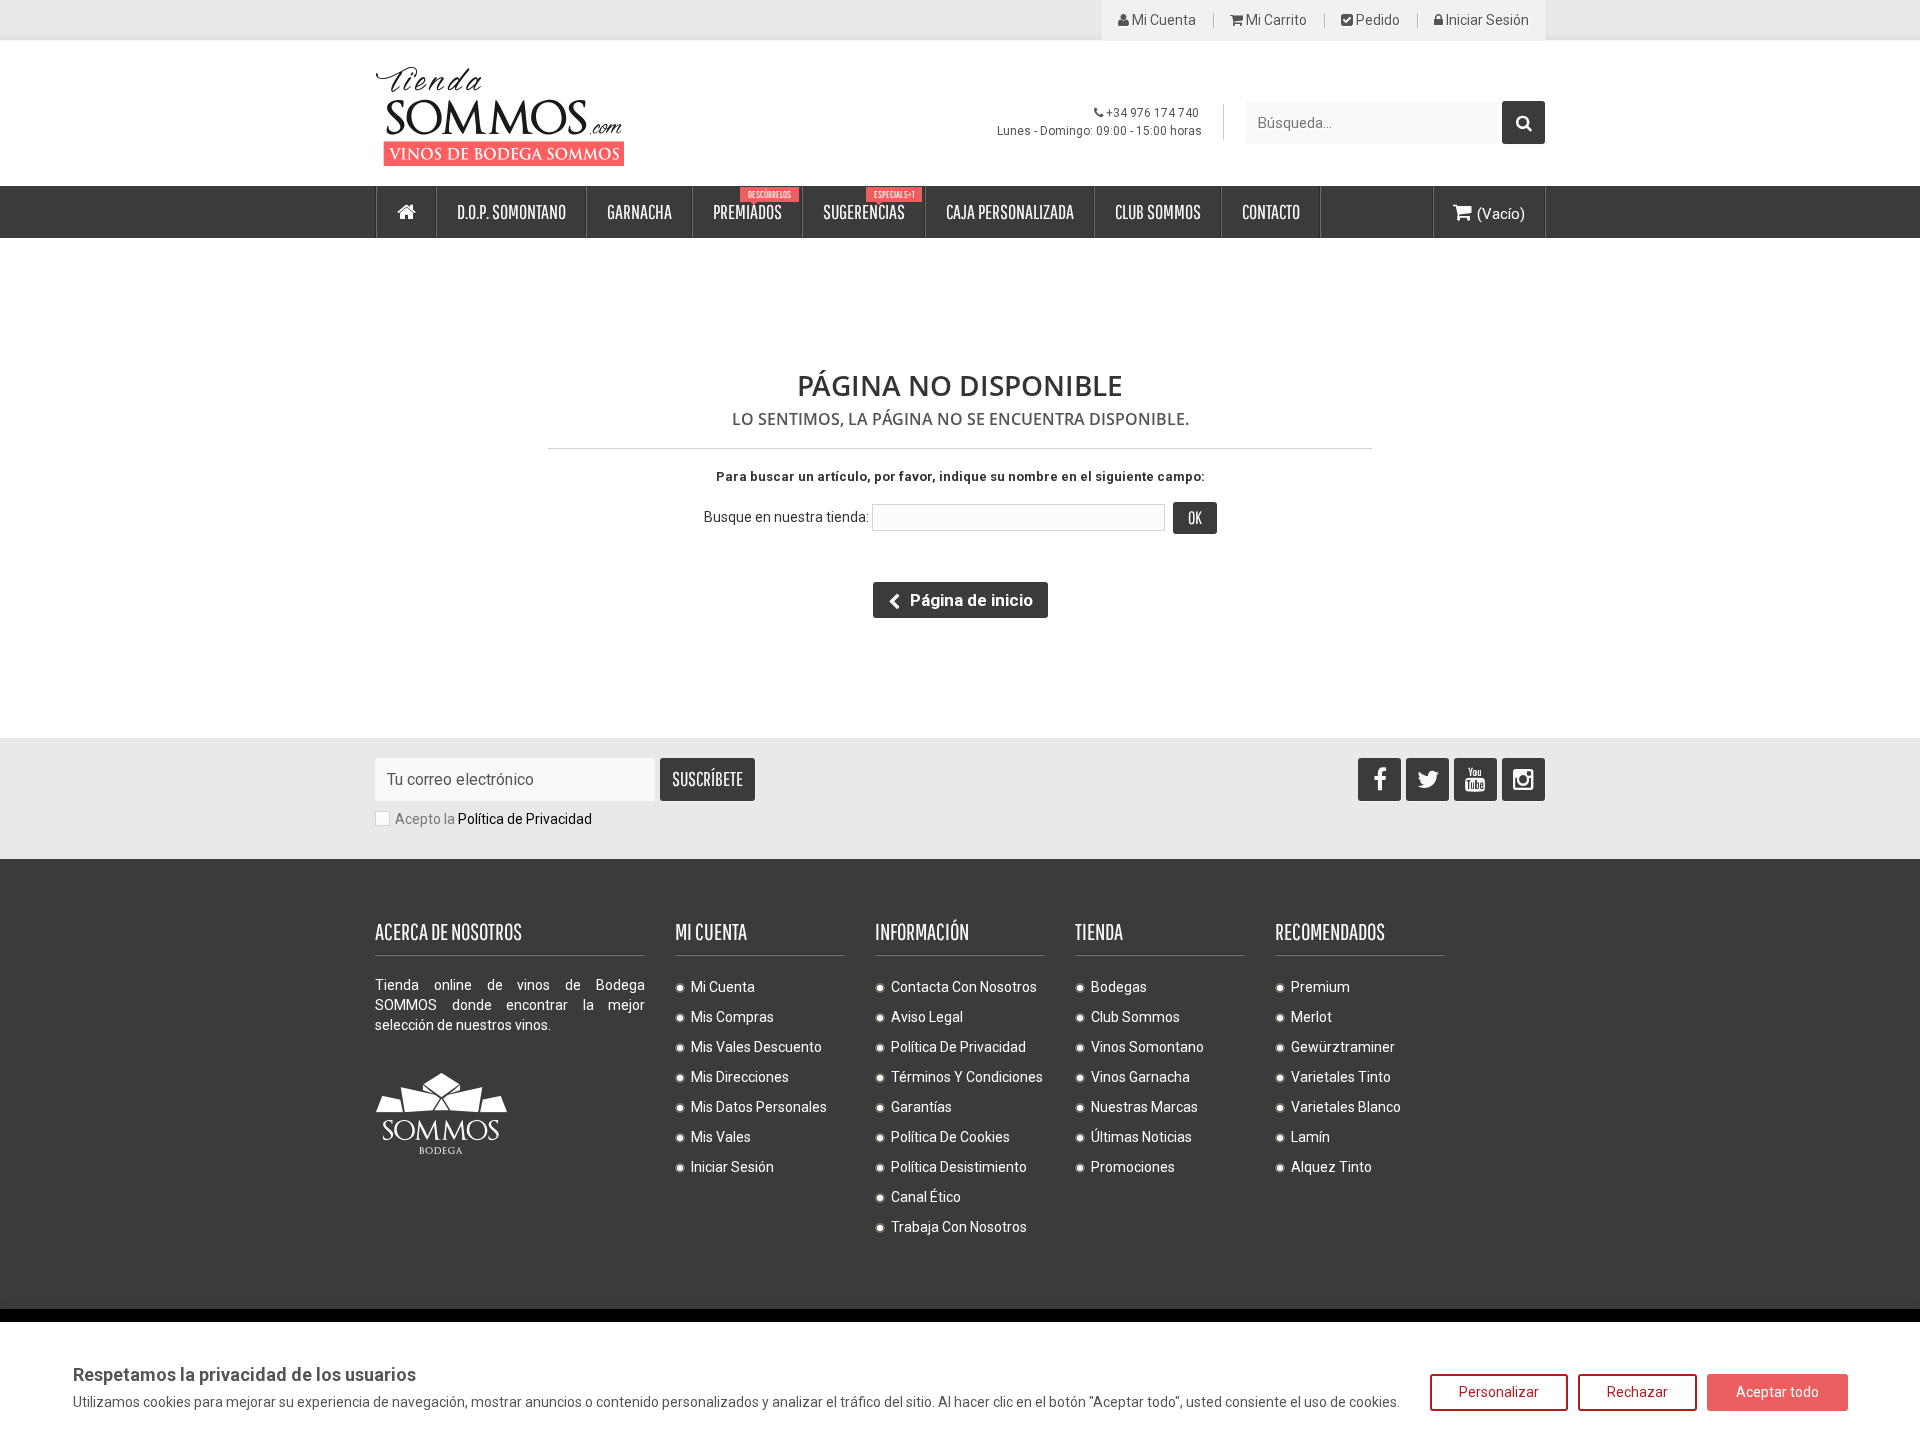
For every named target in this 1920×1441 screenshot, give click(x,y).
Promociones (1133, 1167)
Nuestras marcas (1144, 1107)
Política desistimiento (959, 1167)
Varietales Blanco (1346, 1107)
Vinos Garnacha (1140, 1077)
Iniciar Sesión (1486, 20)
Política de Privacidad (525, 819)
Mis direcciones (740, 1077)
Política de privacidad (958, 1047)
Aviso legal (927, 1017)
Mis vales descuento (756, 1047)
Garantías (921, 1107)
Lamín (1310, 1137)
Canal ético (926, 1197)
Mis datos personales (759, 1107)
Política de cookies (950, 1137)
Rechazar (1637, 1392)
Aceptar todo (1777, 1392)
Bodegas (1119, 987)
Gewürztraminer (1343, 1047)
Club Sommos (1135, 1017)
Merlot (1311, 1017)
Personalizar (1499, 1392)
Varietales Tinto (1341, 1077)
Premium (1320, 987)
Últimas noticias (1141, 1137)
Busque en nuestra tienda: (786, 517)
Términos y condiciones (967, 1077)
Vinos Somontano (1147, 1047)
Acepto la (493, 819)
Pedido (1376, 20)
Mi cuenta (1162, 20)
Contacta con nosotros (964, 987)
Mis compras (732, 1017)
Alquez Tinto (1331, 1167)
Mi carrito (1275, 20)
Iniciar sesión (732, 1167)
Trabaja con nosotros (959, 1227)
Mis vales (721, 1137)
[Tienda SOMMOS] (560, 113)
